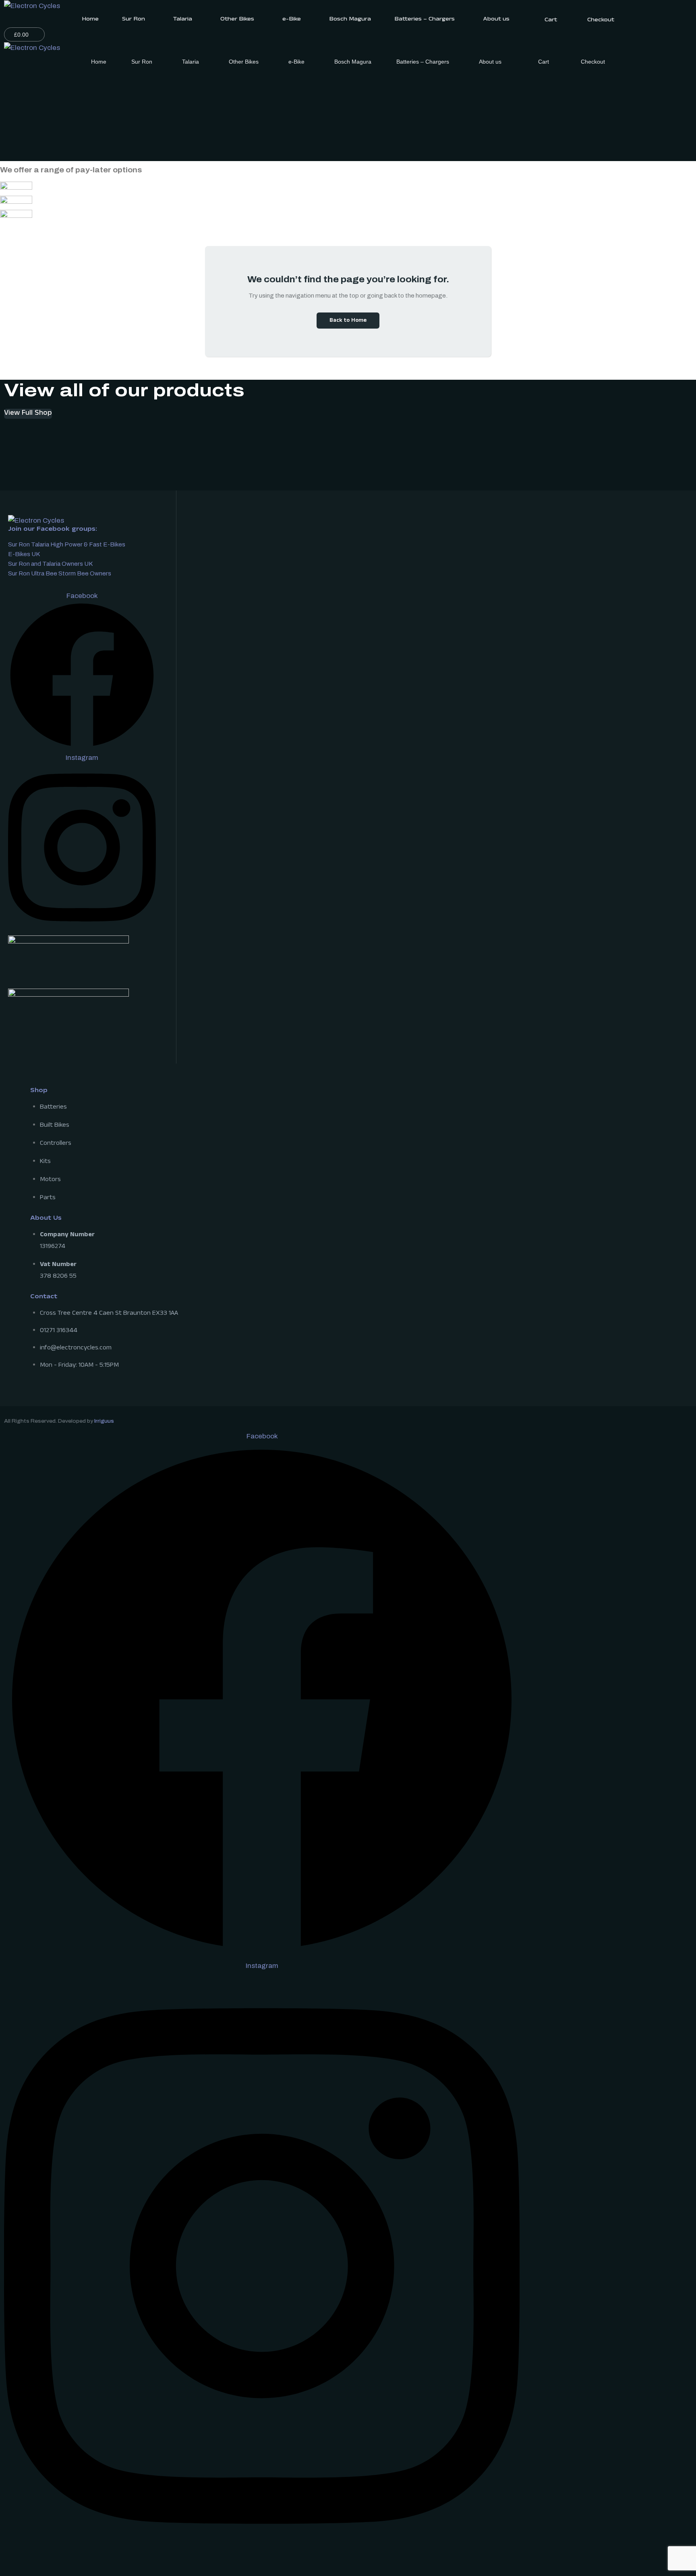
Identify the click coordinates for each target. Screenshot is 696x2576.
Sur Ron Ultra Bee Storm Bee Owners (60, 573)
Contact (44, 1297)
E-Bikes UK (24, 554)
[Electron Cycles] (32, 5)
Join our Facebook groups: (53, 530)
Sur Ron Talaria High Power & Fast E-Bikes (67, 544)
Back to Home (348, 321)
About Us (46, 1219)
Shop (39, 1091)
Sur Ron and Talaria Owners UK (50, 564)
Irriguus (104, 1421)
